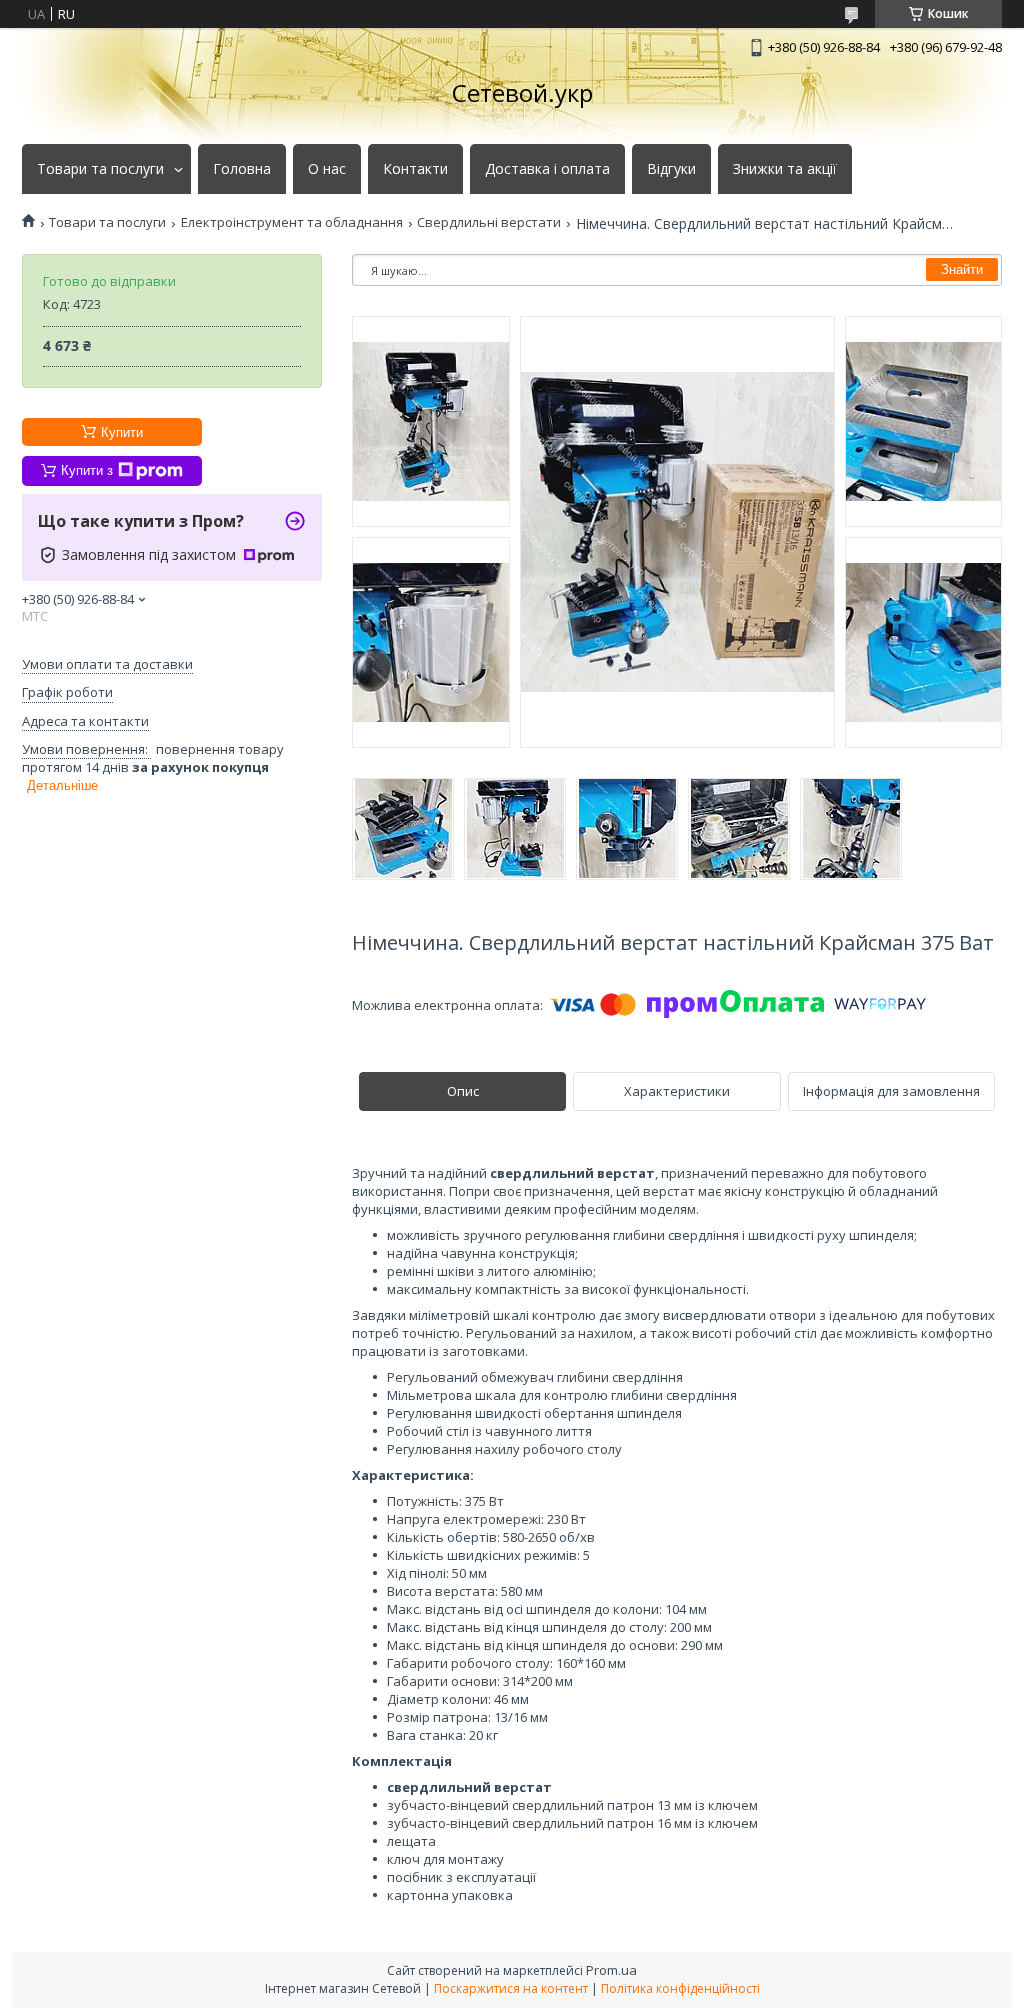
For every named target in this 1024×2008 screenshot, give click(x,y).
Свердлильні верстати (489, 222)
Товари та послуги (100, 169)
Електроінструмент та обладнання (292, 222)
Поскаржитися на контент (511, 1988)
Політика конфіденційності (680, 1988)
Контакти (415, 169)
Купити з (87, 470)
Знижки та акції (785, 169)
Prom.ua (611, 1970)
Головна (242, 169)
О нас (327, 169)
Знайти (962, 269)
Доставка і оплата (547, 169)
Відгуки (671, 169)
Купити (122, 432)
